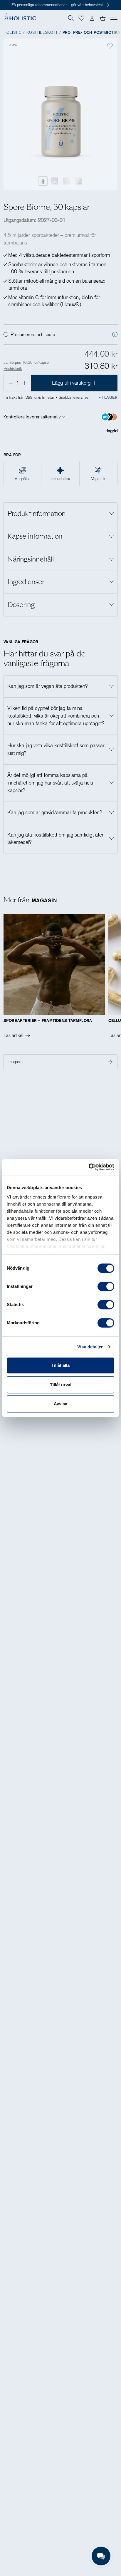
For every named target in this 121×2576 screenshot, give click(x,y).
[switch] (106, 1286)
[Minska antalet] (10, 383)
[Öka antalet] (25, 383)
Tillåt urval (61, 1385)
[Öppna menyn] (114, 18)
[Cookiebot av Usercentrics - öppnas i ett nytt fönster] (89, 1167)
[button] (81, 18)
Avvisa (60, 1404)
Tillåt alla (60, 1365)
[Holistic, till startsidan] (20, 18)
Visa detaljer (90, 1347)
